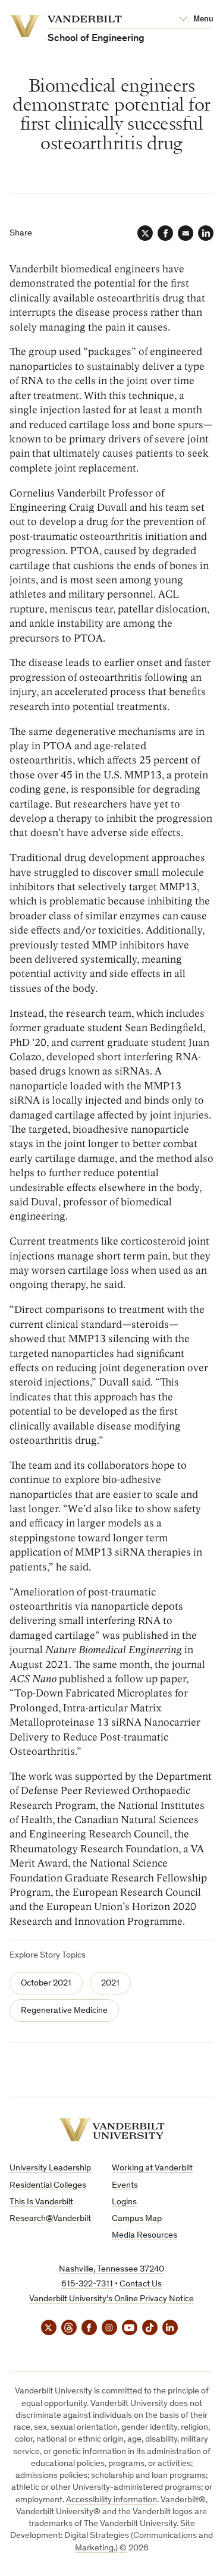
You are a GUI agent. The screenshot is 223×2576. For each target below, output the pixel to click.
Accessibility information (111, 2500)
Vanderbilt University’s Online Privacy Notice (111, 2299)
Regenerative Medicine (64, 2011)
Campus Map (137, 2219)
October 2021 (46, 1983)
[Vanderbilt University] (112, 2130)
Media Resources (145, 2236)
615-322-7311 (87, 2284)
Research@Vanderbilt (50, 2219)
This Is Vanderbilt (41, 2202)
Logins (124, 2202)
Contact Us (141, 2284)
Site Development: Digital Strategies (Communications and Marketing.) (111, 2536)
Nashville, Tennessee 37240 (111, 2269)
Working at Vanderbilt (152, 2168)
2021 (110, 1983)
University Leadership (50, 2168)
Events (125, 2186)
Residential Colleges (48, 2186)
